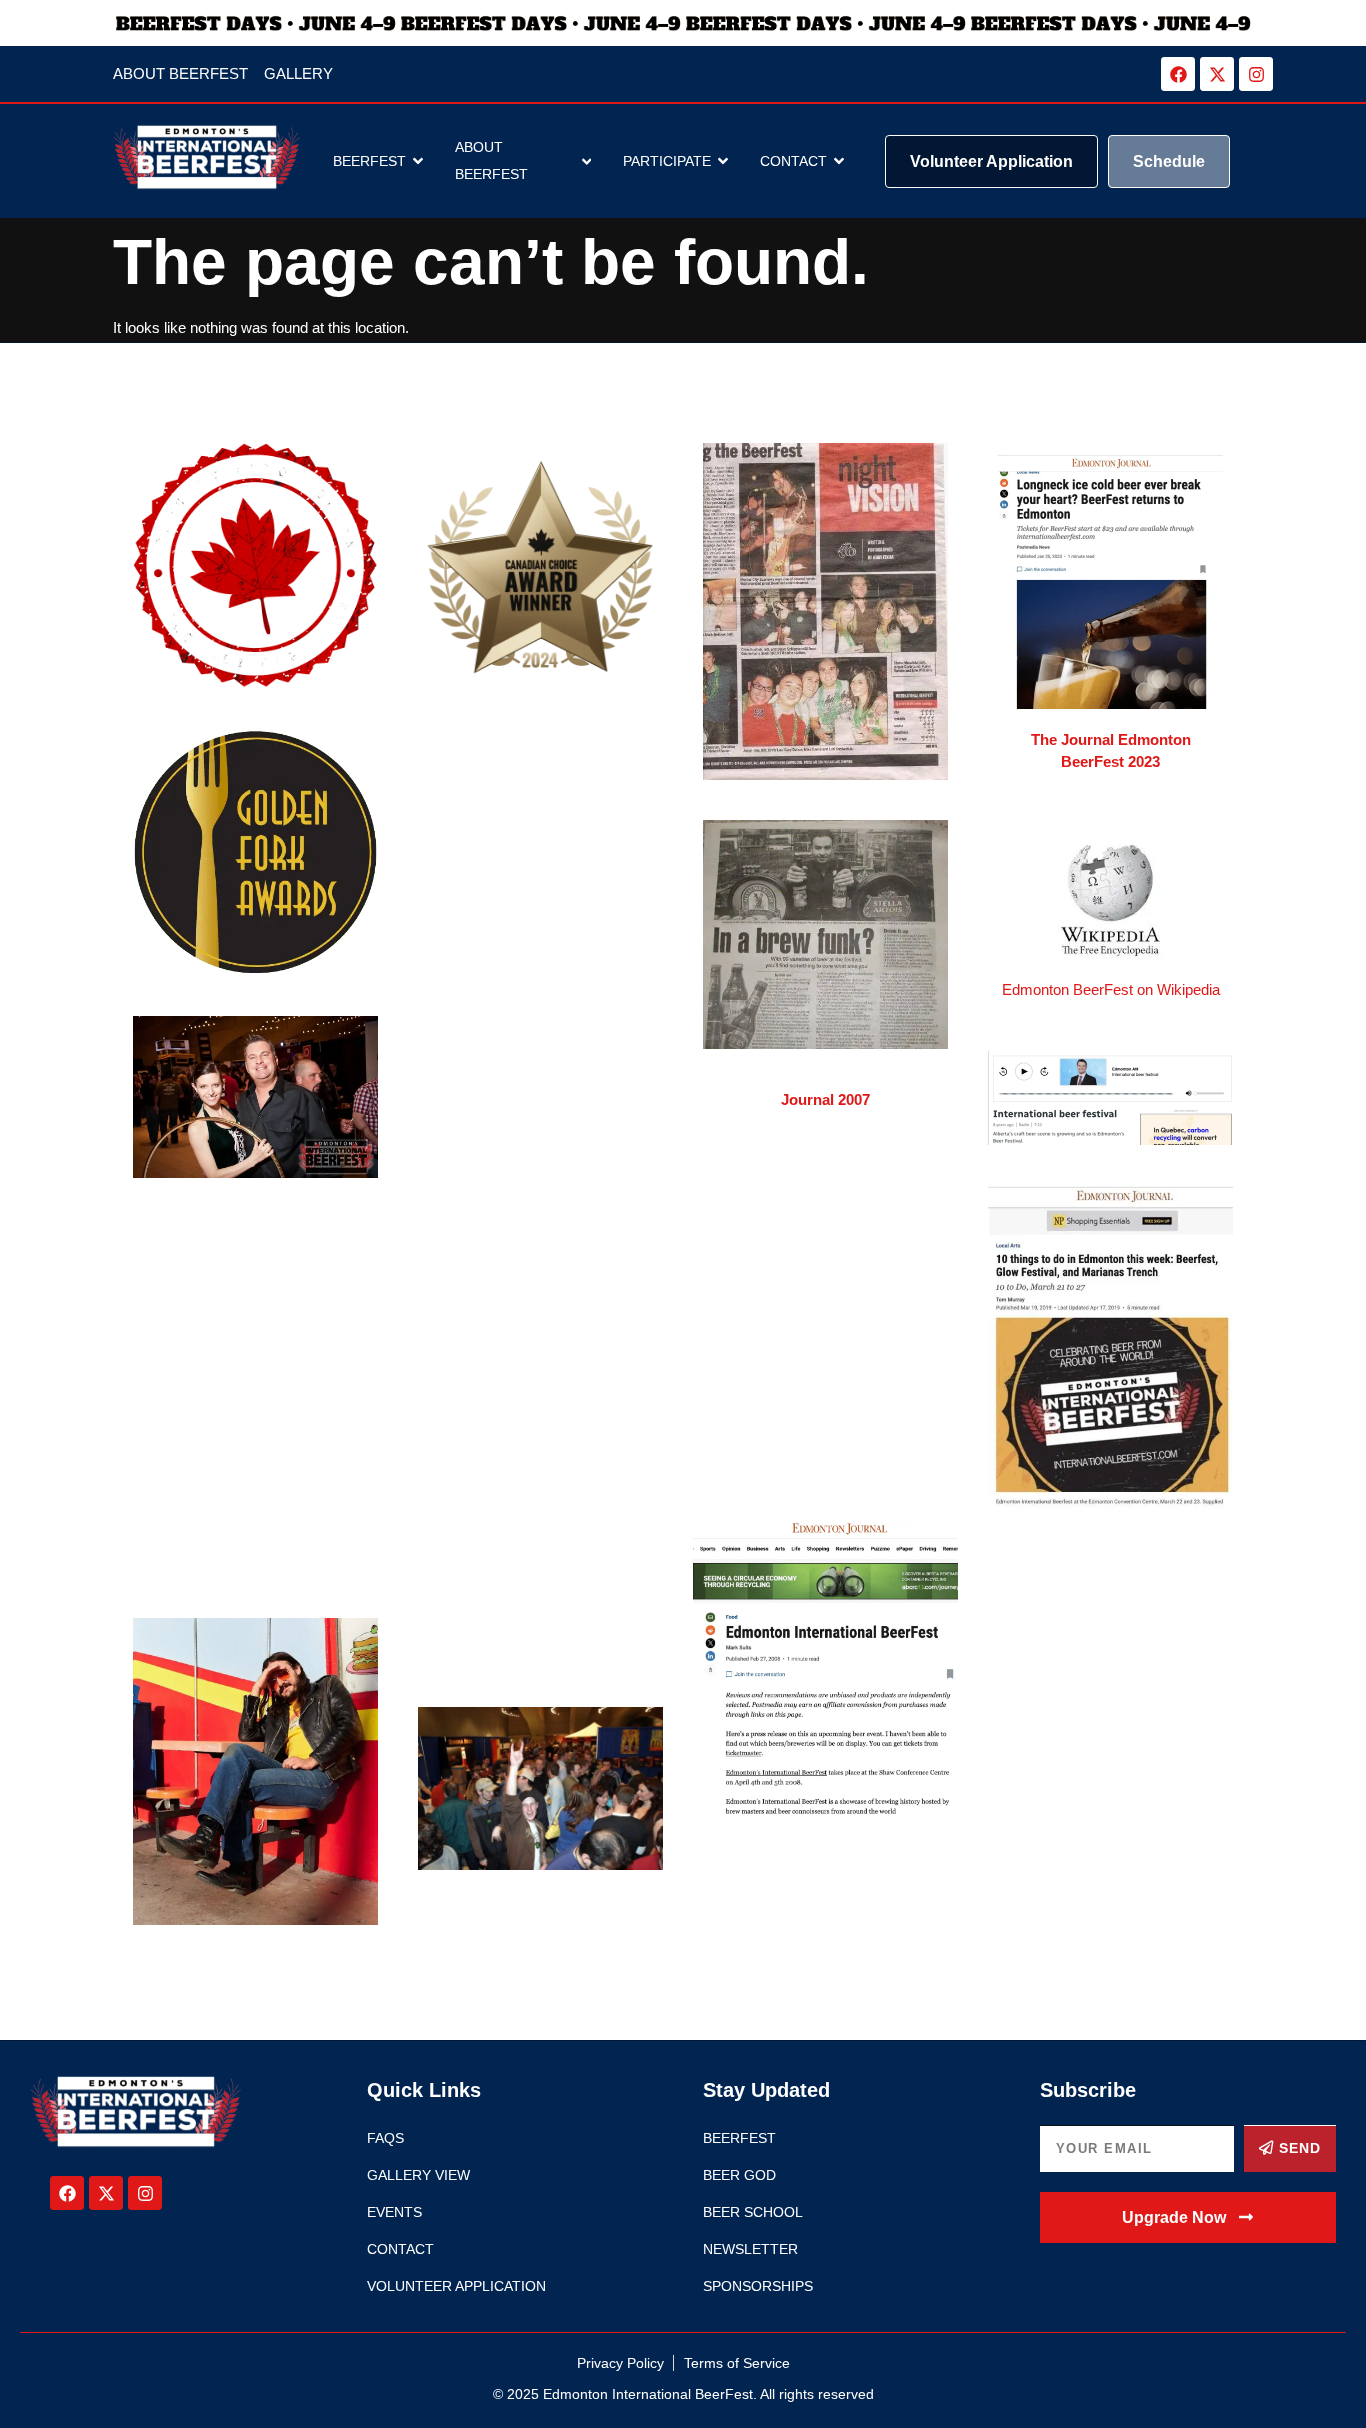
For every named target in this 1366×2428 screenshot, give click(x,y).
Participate (667, 161)
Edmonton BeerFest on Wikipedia (1111, 989)
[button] (1188, 2217)
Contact (793, 161)
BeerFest (369, 161)
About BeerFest (491, 160)
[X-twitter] (1217, 74)
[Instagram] (1256, 74)
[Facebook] (1178, 74)
